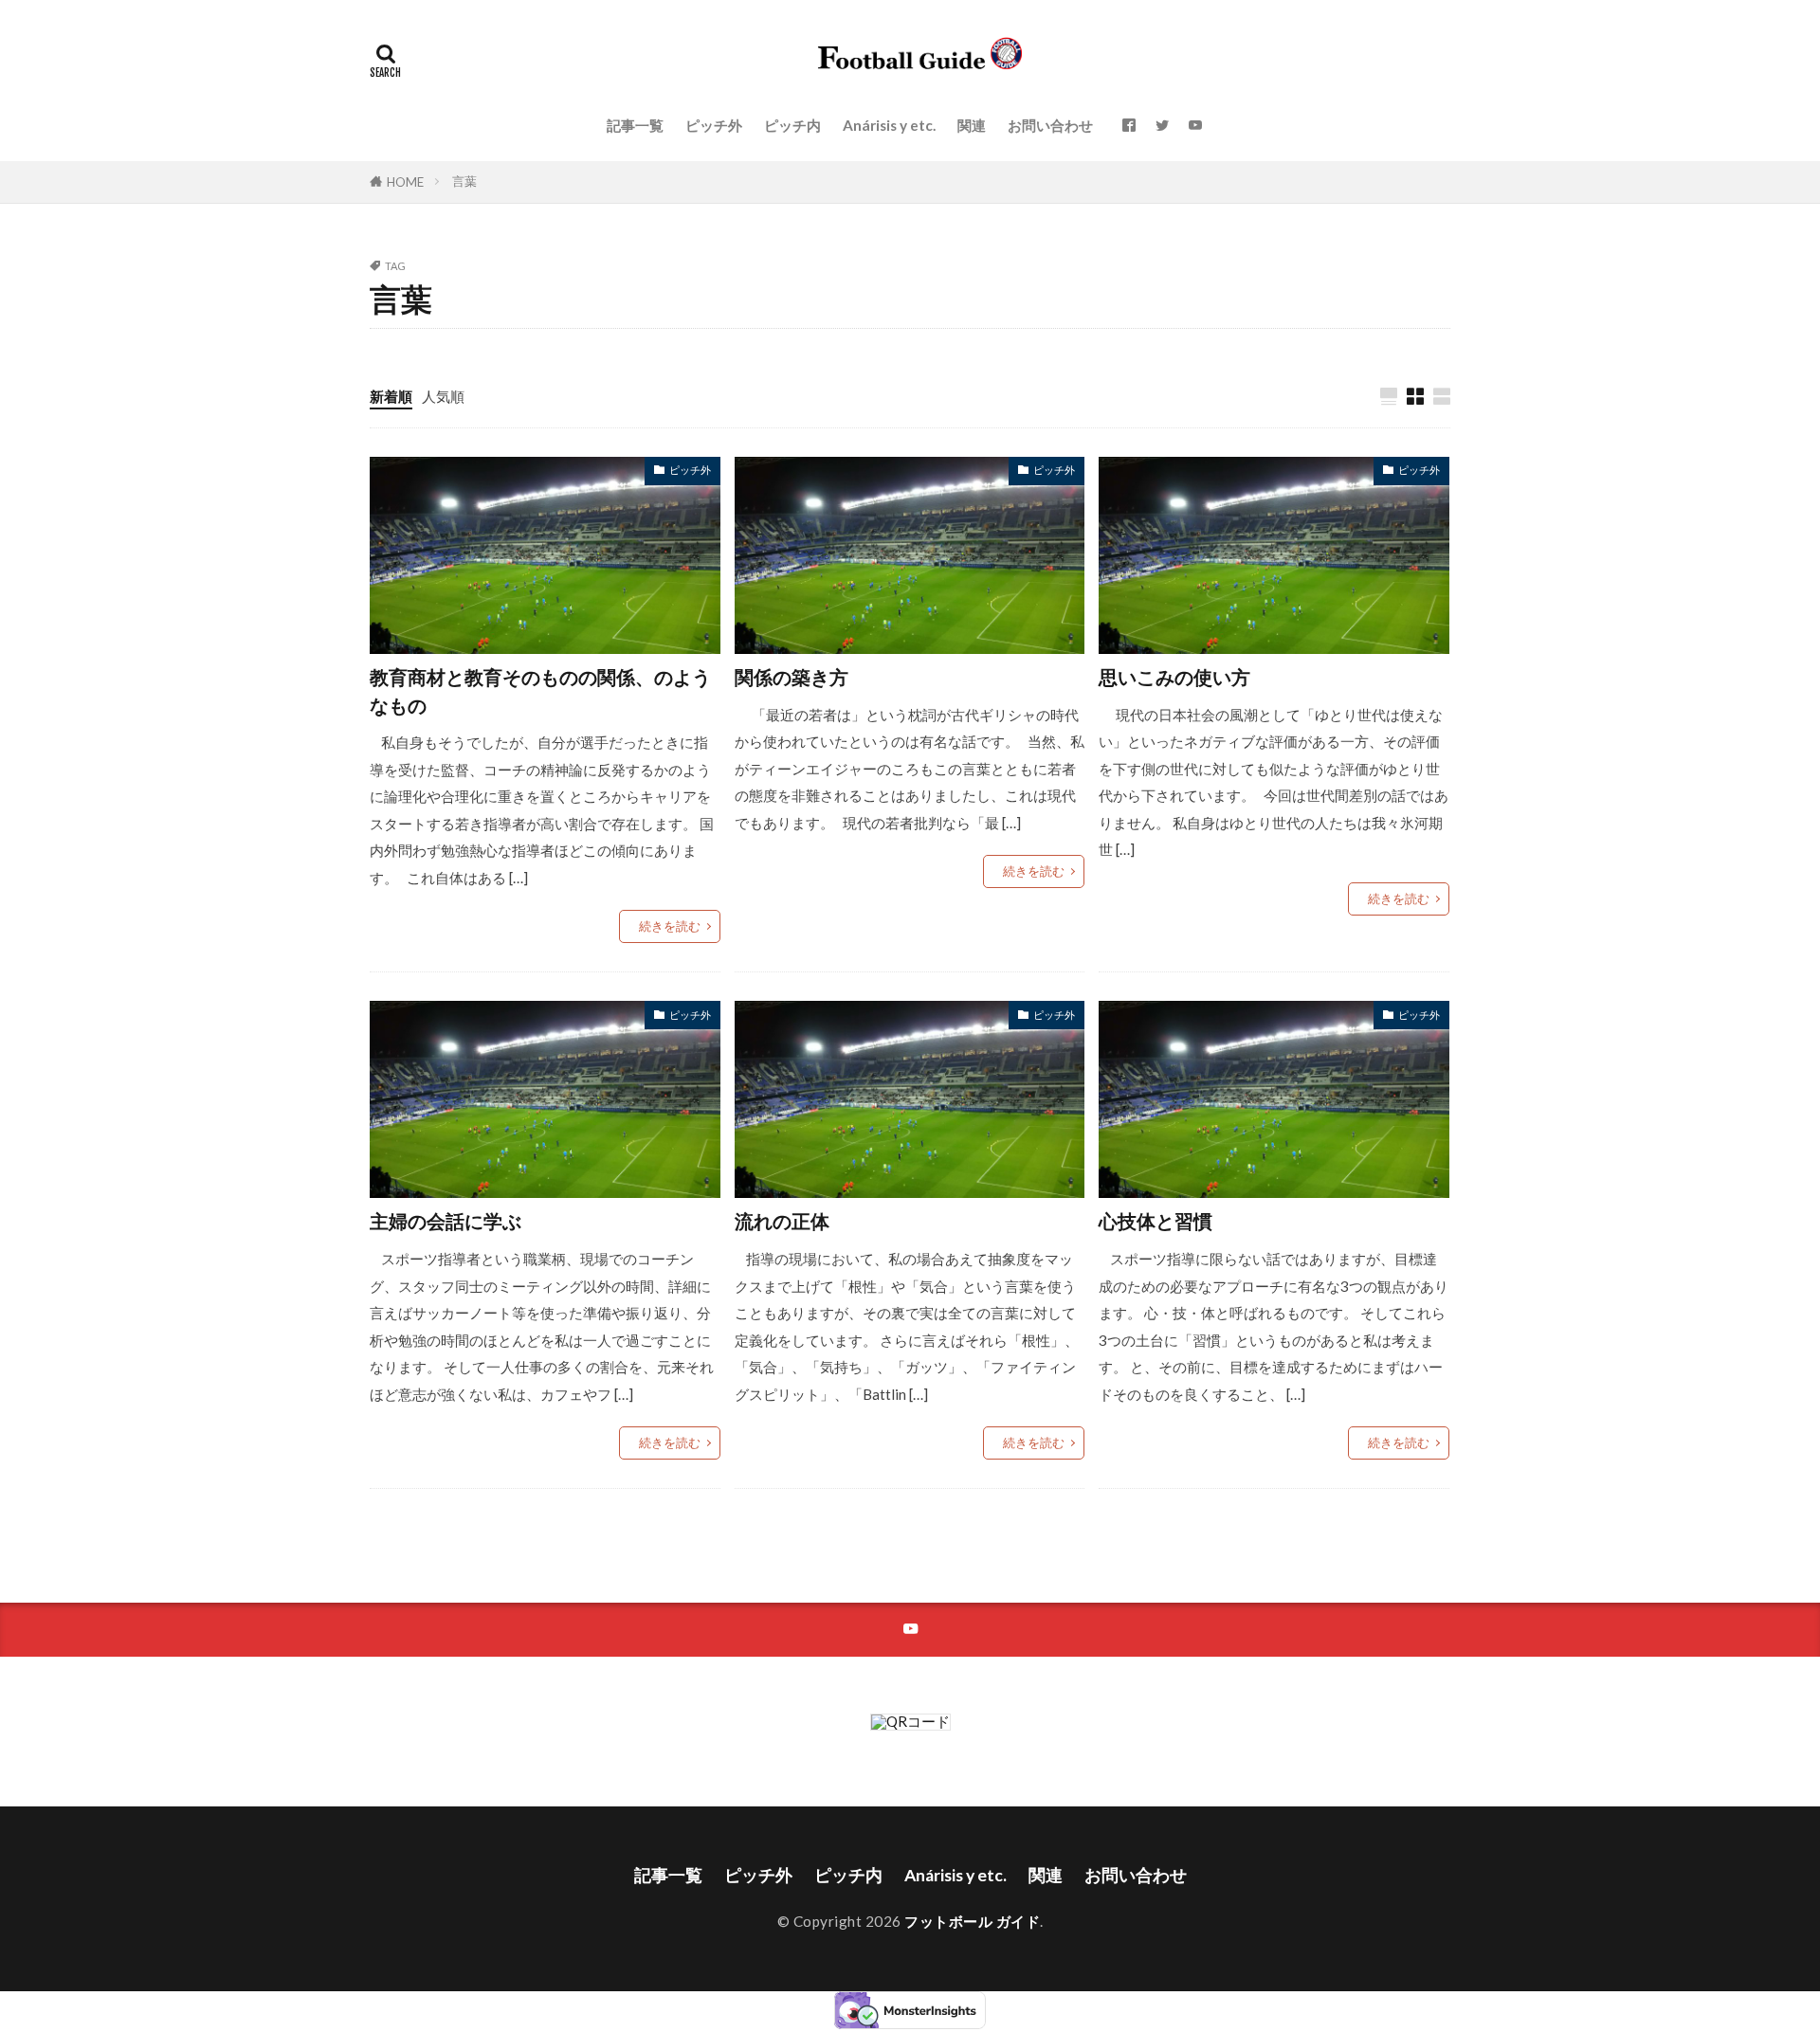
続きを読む (670, 926)
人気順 (443, 396)
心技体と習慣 (1156, 1221)
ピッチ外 (714, 125)
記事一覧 (635, 125)
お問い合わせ (1050, 125)
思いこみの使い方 (1174, 677)
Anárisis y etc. (889, 125)
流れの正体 (782, 1221)
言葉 (464, 181)
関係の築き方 (792, 677)
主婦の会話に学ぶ (446, 1221)
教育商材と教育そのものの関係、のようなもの (540, 691)
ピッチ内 (792, 125)
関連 (972, 125)
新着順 (391, 396)
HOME (405, 182)
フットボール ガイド (972, 1921)
